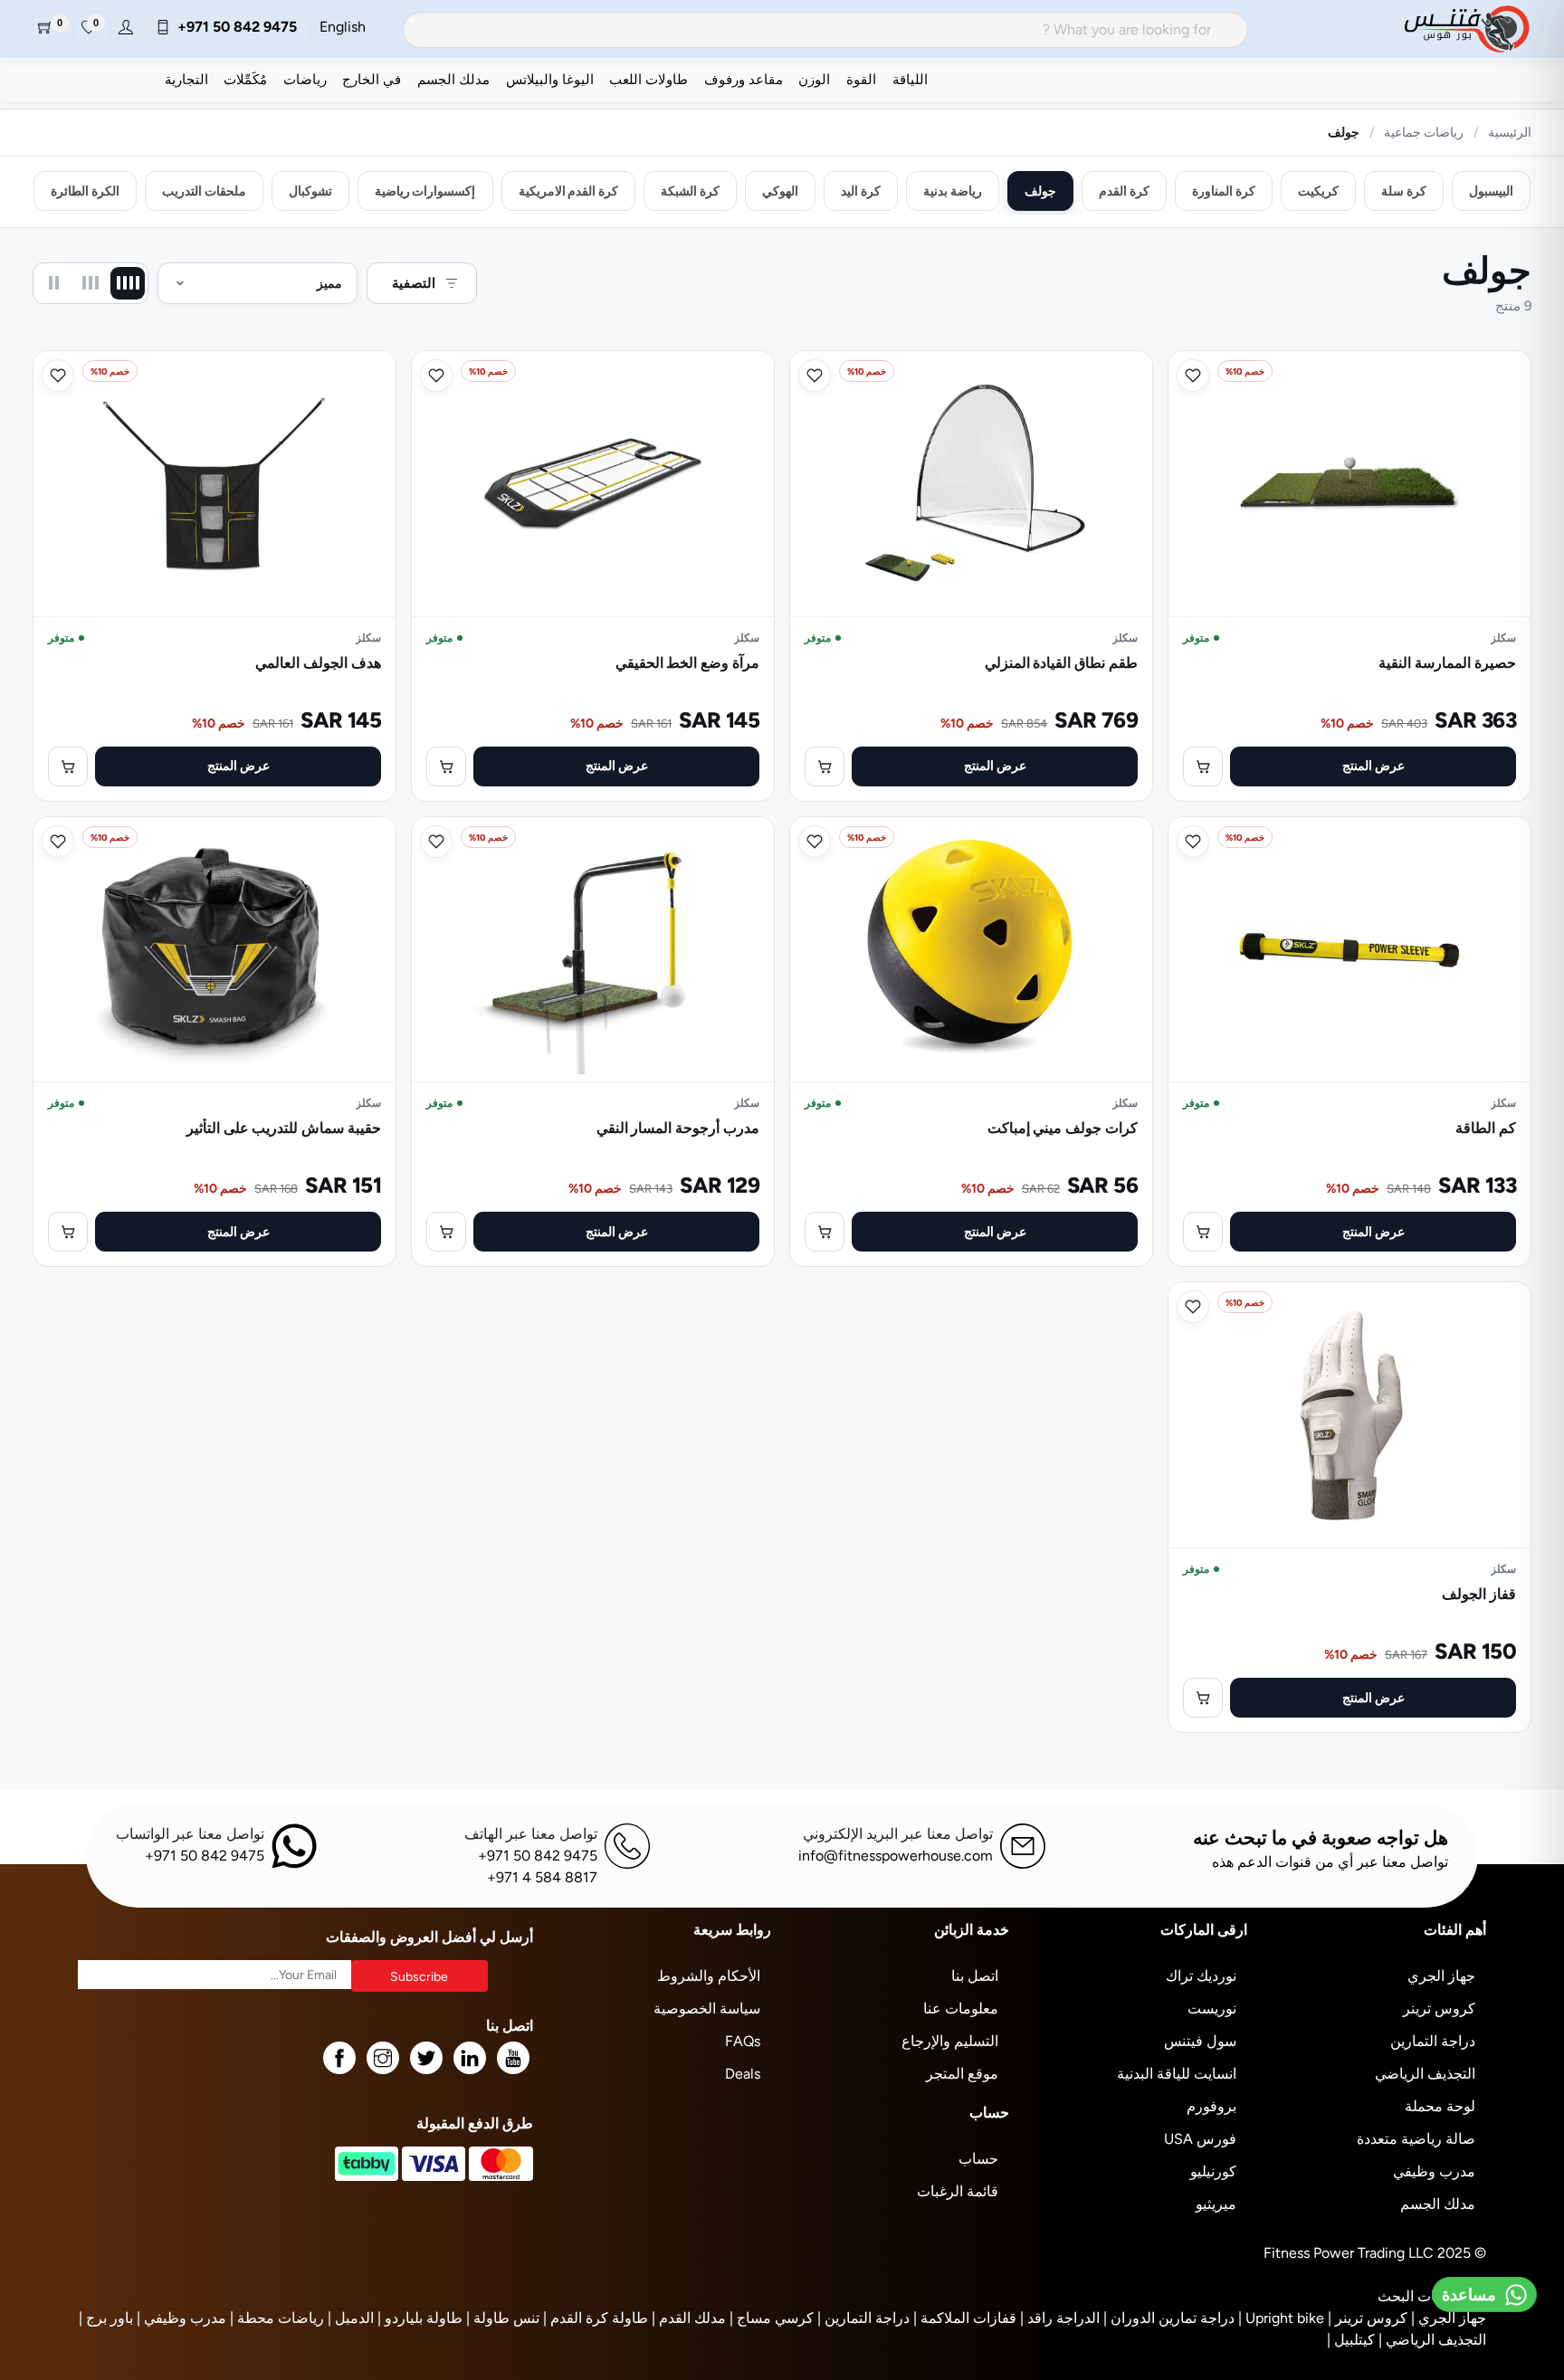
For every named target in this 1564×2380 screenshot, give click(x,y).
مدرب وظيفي (1434, 2171)
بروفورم (1211, 2106)
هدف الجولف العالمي (318, 663)
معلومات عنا (961, 2009)
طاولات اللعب (648, 79)
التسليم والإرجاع (950, 2041)
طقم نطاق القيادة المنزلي (1061, 663)
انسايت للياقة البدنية (1177, 2074)
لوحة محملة (1440, 2106)
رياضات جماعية (1424, 132)
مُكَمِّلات (245, 79)
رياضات (305, 79)
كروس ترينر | (1368, 2318)
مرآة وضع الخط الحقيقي (687, 663)
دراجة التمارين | (863, 2318)
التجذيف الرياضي (1425, 2074)
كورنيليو (1213, 2171)
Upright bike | (1281, 2318)
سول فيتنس (1200, 2041)
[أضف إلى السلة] (1203, 766)
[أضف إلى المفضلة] (1193, 376)
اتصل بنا (975, 1976)
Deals (743, 2074)
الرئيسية (1510, 132)
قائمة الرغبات (958, 2191)
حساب (978, 2159)
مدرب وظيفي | (181, 2318)
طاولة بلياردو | (420, 2318)
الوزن (814, 79)
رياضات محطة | (277, 2318)
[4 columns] (128, 283)
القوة (861, 79)
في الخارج (372, 79)
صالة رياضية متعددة (1416, 2139)
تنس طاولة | (503, 2318)
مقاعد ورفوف (744, 79)
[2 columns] (53, 283)
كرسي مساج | (772, 2318)
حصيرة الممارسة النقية (1447, 663)
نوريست (1212, 2009)
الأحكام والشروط (709, 1976)
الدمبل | (351, 2318)
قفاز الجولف (1479, 1594)
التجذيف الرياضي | (1432, 2340)
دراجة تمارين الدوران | (1169, 2318)
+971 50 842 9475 (234, 27)
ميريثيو (1216, 2204)
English (343, 27)
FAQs (743, 2041)
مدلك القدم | (689, 2318)
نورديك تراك (1201, 1976)
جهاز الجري (1441, 1976)
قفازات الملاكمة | (965, 2318)
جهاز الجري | (1449, 2318)
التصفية (414, 283)
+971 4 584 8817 (542, 1877)
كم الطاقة (1486, 1128)
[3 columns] (91, 283)
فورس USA (1200, 2139)
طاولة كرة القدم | (596, 2318)
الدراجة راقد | (1060, 2318)
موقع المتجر (962, 2074)
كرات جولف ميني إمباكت (1063, 1128)
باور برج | (106, 2318)
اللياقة (910, 79)
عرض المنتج (1373, 766)
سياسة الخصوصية (707, 2009)
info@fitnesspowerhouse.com (896, 1856)
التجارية (186, 79)
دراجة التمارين (1433, 2041)
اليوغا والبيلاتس (550, 79)
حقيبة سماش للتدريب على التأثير (284, 1128)
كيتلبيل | (1351, 2340)
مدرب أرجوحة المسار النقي (678, 1128)
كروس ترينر (1439, 2009)
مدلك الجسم (453, 79)
